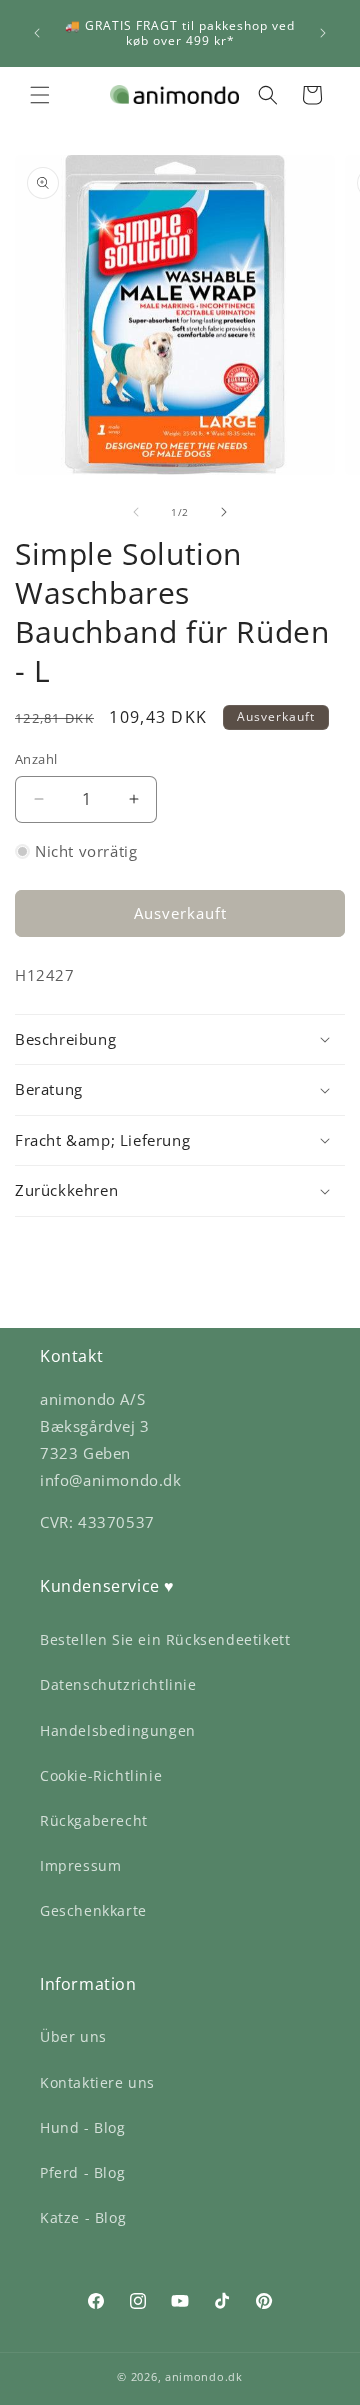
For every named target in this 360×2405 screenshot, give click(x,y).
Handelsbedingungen (118, 1730)
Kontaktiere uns (97, 2082)
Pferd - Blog (82, 2172)
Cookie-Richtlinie (101, 1775)
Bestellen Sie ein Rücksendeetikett (165, 1639)
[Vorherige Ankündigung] (37, 33)
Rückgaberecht (94, 1820)
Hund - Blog (83, 2127)
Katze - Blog (83, 2217)
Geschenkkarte (93, 1910)
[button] (40, 95)
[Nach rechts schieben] (224, 512)
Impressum (80, 1865)
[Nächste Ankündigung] (323, 33)
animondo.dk (204, 2376)
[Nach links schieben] (136, 512)
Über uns (73, 2036)
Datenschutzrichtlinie (118, 1684)
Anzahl (36, 759)
